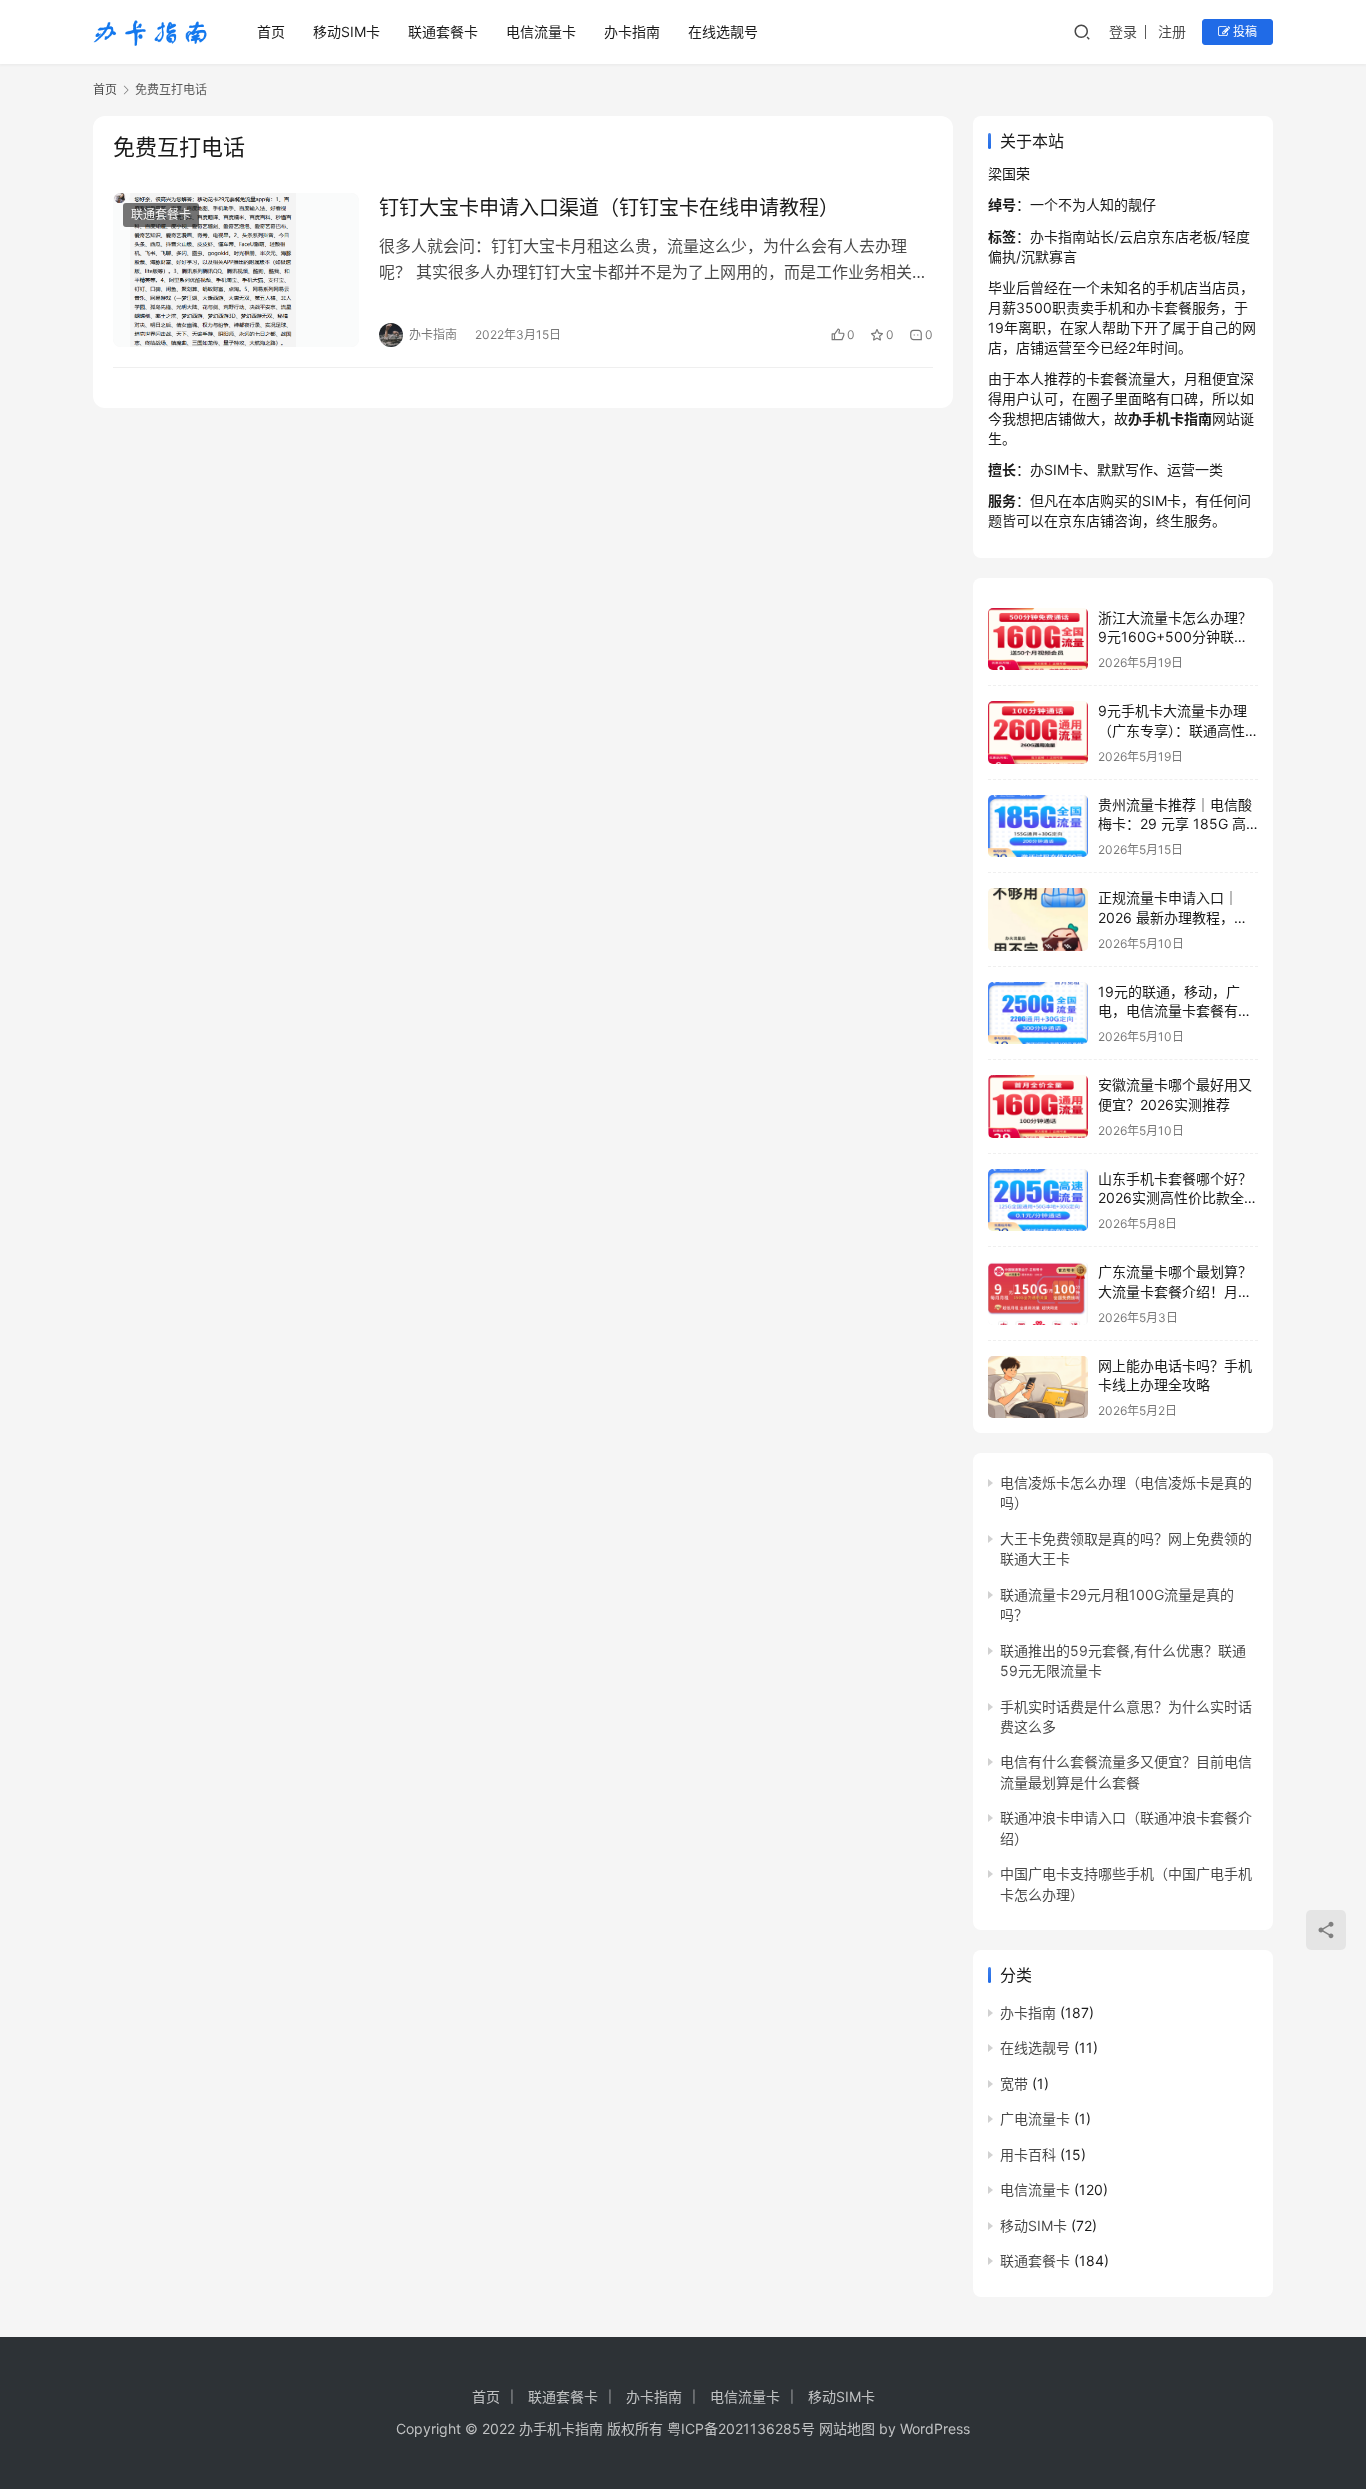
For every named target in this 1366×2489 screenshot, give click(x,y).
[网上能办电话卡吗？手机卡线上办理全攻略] (1038, 1387)
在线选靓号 (723, 31)
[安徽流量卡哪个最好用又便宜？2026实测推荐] (1038, 1106)
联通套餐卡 (443, 31)
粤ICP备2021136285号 (741, 2428)
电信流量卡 (541, 31)
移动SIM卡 (346, 31)
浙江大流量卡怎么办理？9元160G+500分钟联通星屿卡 (1175, 637)
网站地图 (847, 2428)
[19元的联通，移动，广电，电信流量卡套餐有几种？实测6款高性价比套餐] (1038, 1013)
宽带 (1014, 2083)
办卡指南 (632, 31)
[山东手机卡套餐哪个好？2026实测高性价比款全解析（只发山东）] (1038, 1200)
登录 (1123, 31)
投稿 (1243, 31)
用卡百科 (1028, 2154)
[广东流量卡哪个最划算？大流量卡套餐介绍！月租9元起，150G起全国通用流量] (1038, 1293)
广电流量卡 (1035, 2118)
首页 (271, 31)
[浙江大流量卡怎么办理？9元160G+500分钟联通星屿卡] (1038, 639)
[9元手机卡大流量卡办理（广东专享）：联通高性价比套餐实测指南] (1038, 732)
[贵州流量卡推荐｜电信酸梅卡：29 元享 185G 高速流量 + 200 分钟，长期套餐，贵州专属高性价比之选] (1038, 826)
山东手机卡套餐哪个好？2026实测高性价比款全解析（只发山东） (1178, 1198)
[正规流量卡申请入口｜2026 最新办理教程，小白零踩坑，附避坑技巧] (1038, 919)
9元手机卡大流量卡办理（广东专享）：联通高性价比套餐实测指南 (1172, 730)
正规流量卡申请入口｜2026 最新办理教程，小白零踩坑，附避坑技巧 (1173, 917)
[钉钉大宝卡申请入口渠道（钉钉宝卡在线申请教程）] (236, 270)
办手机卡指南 (561, 2428)
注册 (1172, 31)
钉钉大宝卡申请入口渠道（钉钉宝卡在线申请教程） (609, 208)
